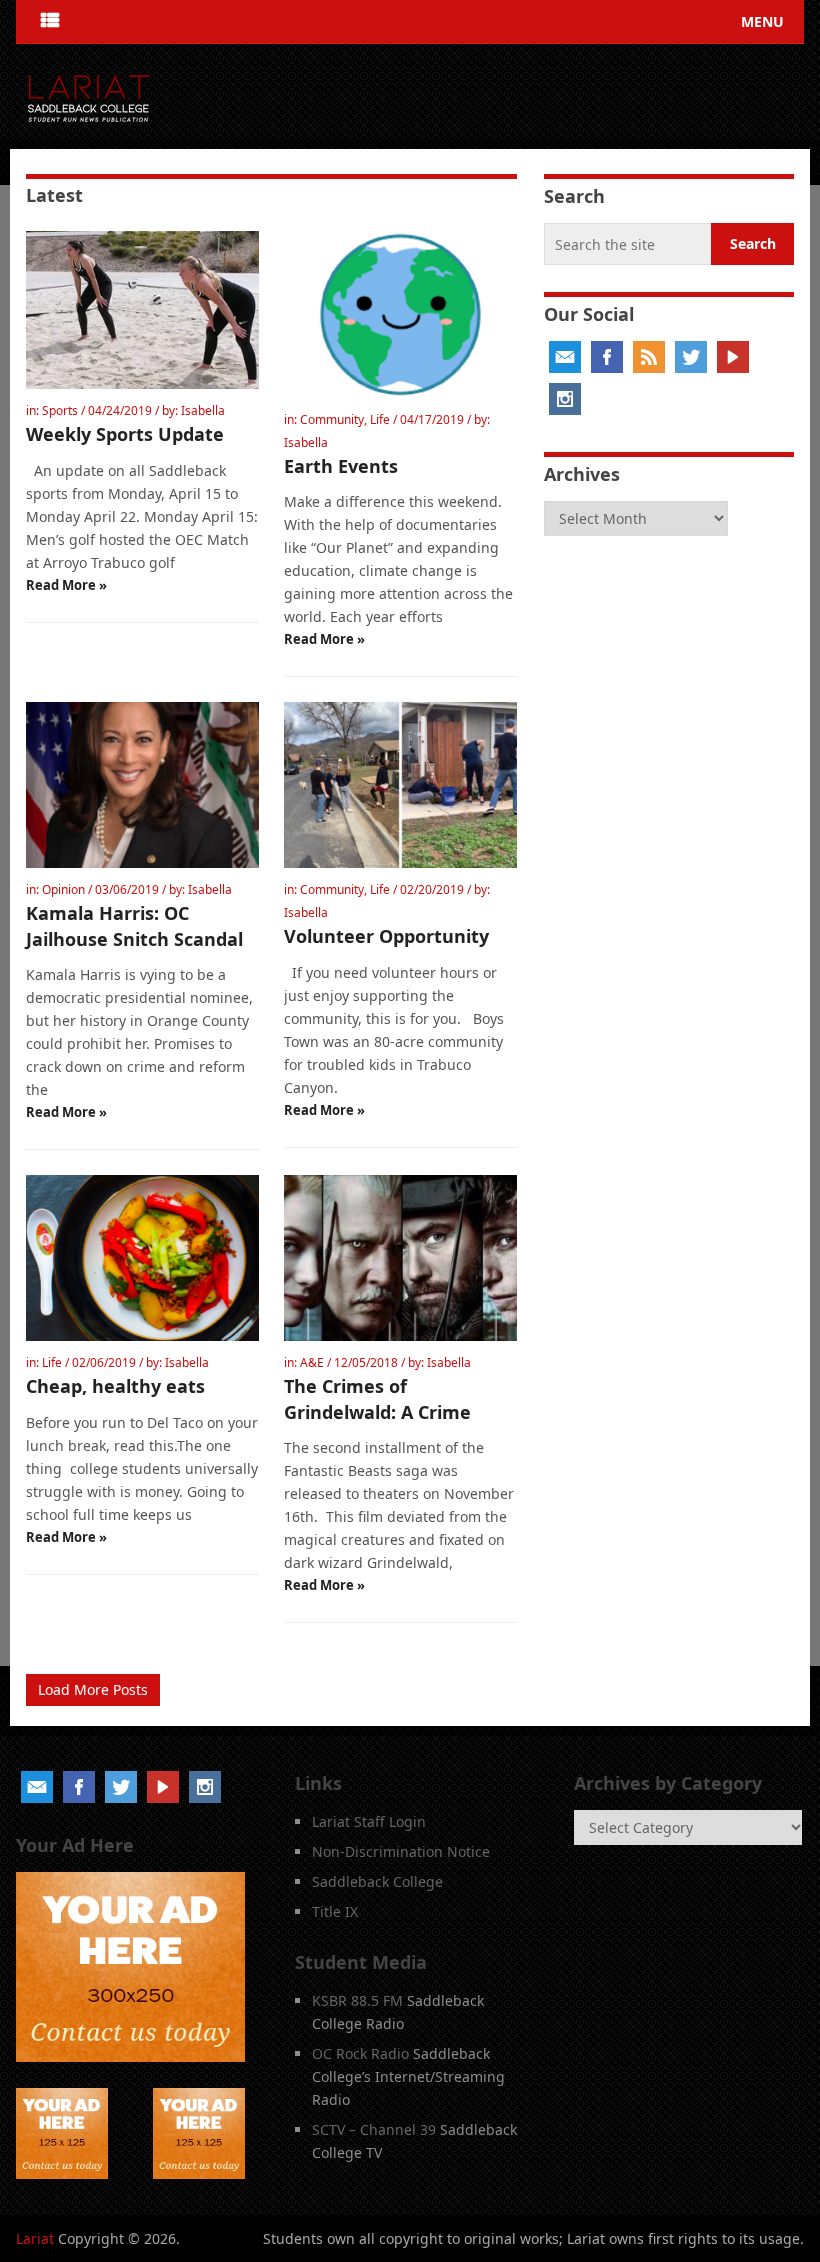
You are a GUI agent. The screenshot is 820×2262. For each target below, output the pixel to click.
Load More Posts (93, 1689)
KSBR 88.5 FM (357, 2000)
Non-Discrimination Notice (401, 1851)
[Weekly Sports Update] (142, 310)
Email (565, 357)
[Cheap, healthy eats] (142, 1258)
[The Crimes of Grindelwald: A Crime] (400, 1258)
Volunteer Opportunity (386, 936)
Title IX (335, 1911)
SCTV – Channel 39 (374, 2129)
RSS (649, 357)
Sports (60, 410)
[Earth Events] (400, 314)
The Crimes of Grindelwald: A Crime (377, 1398)
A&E (312, 1362)
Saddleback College (377, 1881)
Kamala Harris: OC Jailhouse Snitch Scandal (134, 925)
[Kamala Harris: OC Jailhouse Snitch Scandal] (142, 785)
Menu (762, 21)
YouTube (733, 357)
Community (332, 419)
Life (380, 419)
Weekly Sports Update (125, 434)
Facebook (607, 357)
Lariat (35, 2238)
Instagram (565, 399)
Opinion (63, 889)
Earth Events (341, 466)
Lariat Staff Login (369, 1821)
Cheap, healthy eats (115, 1386)
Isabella (203, 410)
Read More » (66, 585)
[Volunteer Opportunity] (400, 785)
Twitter (691, 357)
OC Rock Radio (360, 2053)
